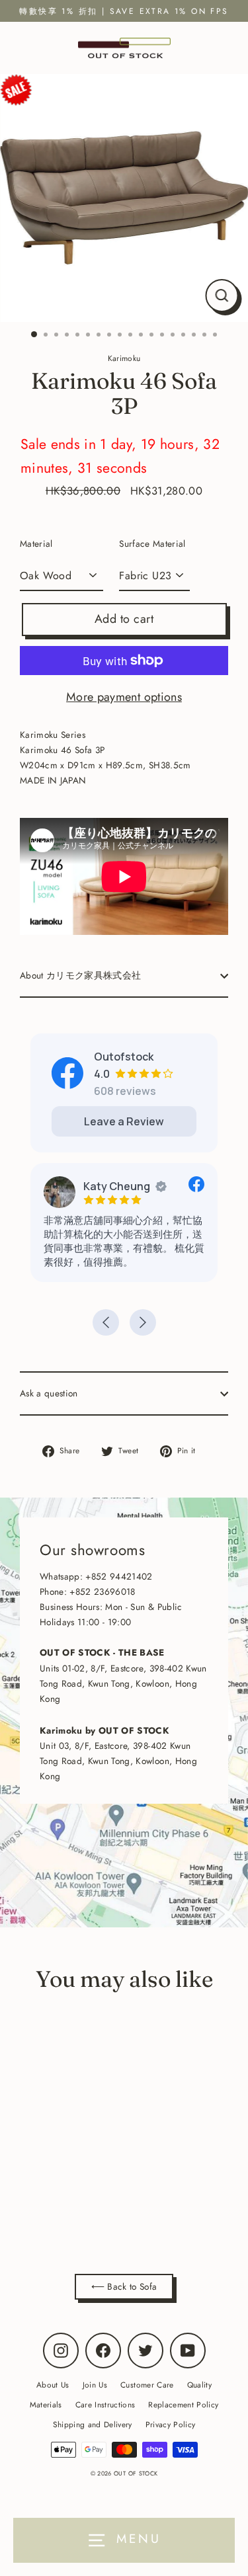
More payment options (124, 697)
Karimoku (95, 2197)
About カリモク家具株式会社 (80, 975)
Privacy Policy (171, 2424)
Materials (46, 2404)
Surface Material (152, 543)
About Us (53, 2385)
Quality (199, 2385)
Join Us (95, 2385)
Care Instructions (105, 2404)
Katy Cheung (117, 1186)
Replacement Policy (183, 2404)
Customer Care (147, 2385)
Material (36, 543)
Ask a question (49, 1393)
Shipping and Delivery (93, 2424)
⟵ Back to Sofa (124, 2286)
